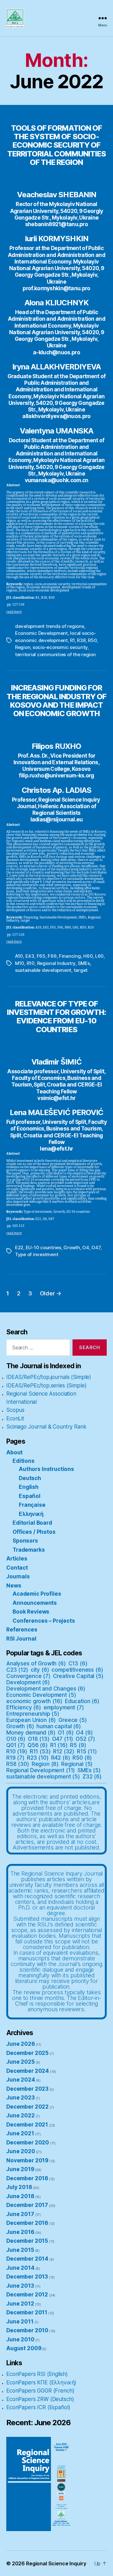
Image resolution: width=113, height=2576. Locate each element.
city (40, 1670)
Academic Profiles (37, 1594)
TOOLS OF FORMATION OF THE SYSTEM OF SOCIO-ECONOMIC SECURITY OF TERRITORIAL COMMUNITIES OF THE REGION (56, 145)
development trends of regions (50, 626)
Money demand (31, 1733)
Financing (70, 956)
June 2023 (21, 2098)
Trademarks (29, 1550)
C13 (78, 1664)
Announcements (35, 1603)
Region (23, 647)
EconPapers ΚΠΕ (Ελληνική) (41, 2383)
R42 (61, 1758)
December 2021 (27, 2125)
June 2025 (21, 2062)
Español (30, 1496)
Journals (18, 1577)
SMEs (84, 963)
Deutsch (30, 1478)
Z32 (92, 1777)
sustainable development (43, 970)
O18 (39, 1739)
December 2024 (28, 2071)
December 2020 (28, 2143)
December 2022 (27, 2107)
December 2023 (27, 2089)
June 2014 (20, 2268)
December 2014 (27, 2259)
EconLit (15, 1419)
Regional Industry (56, 963)
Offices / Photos (34, 1532)
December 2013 (27, 2277)
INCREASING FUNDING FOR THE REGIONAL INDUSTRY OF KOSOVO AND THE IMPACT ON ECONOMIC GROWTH (56, 701)
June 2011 (20, 2322)
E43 (30, 956)
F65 (41, 956)
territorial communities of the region (55, 654)
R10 (31, 963)
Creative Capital (78, 1676)
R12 (64, 1751)
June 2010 (20, 2339)
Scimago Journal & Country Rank (46, 1427)
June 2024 (21, 2080)
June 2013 (20, 2286)
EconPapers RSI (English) (37, 2374)
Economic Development (41, 633)
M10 (20, 963)
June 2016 (20, 2232)
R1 (72, 640)
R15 (87, 1751)
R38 (81, 640)
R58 (18, 1764)
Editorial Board (32, 1523)
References (22, 1630)
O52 (85, 1739)
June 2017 (20, 2214)
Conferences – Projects (44, 1621)
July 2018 (19, 2187)
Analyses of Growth (36, 1664)
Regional (77, 1764)
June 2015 (20, 2250)
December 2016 (27, 2223)
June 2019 (20, 2169)
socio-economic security (60, 647)
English (29, 1487)
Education (82, 1701)
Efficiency (24, 1707)
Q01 (16, 1745)
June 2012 (20, 2304)
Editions (24, 1461)
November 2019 (27, 2160)
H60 (88, 956)
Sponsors (25, 1541)
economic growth (34, 1701)
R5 (78, 1745)
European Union (31, 1720)
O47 (96, 1247)
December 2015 (27, 2241)
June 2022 (21, 2116)
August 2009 (24, 2348)
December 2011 (27, 2312)
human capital (59, 1726)
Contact (17, 1568)
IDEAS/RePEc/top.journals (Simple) (49, 1377)
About (14, 1452)
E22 (19, 1247)
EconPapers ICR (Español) (38, 2407)
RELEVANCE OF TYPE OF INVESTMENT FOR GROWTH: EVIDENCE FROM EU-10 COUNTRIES (56, 1017)
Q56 (38, 1745)
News (14, 1586)
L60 (99, 956)
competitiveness (77, 1670)
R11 (40, 1751)
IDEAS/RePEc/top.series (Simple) (46, 1386)
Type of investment (37, 1254)
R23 (38, 1758)
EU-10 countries (43, 1247)
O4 (86, 1247)
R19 (15, 1758)
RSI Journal (21, 1639)
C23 (17, 1670)
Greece (73, 1720)
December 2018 (27, 2178)
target (81, 970)
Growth (72, 1247)
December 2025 (27, 2053)
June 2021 (20, 2133)
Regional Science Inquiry (56, 2563)
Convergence (28, 1676)
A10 (19, 956)
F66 (52, 956)
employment (64, 1707)
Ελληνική (31, 1514)
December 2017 (27, 2205)
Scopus (15, 1410)
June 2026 (21, 2044)
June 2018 (20, 2196)
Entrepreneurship (33, 1714)
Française (32, 1505)
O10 (16, 1739)
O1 (66, 1733)
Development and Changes (46, 1689)
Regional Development (41, 1770)
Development (28, 1682)
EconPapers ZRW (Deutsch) (40, 2399)
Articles (17, 1559)
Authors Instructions (46, 1469)
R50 (92, 640)
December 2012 (27, 2295)
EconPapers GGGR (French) (40, 2391)
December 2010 (27, 2330)
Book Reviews (31, 1612)
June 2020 (21, 2151)
